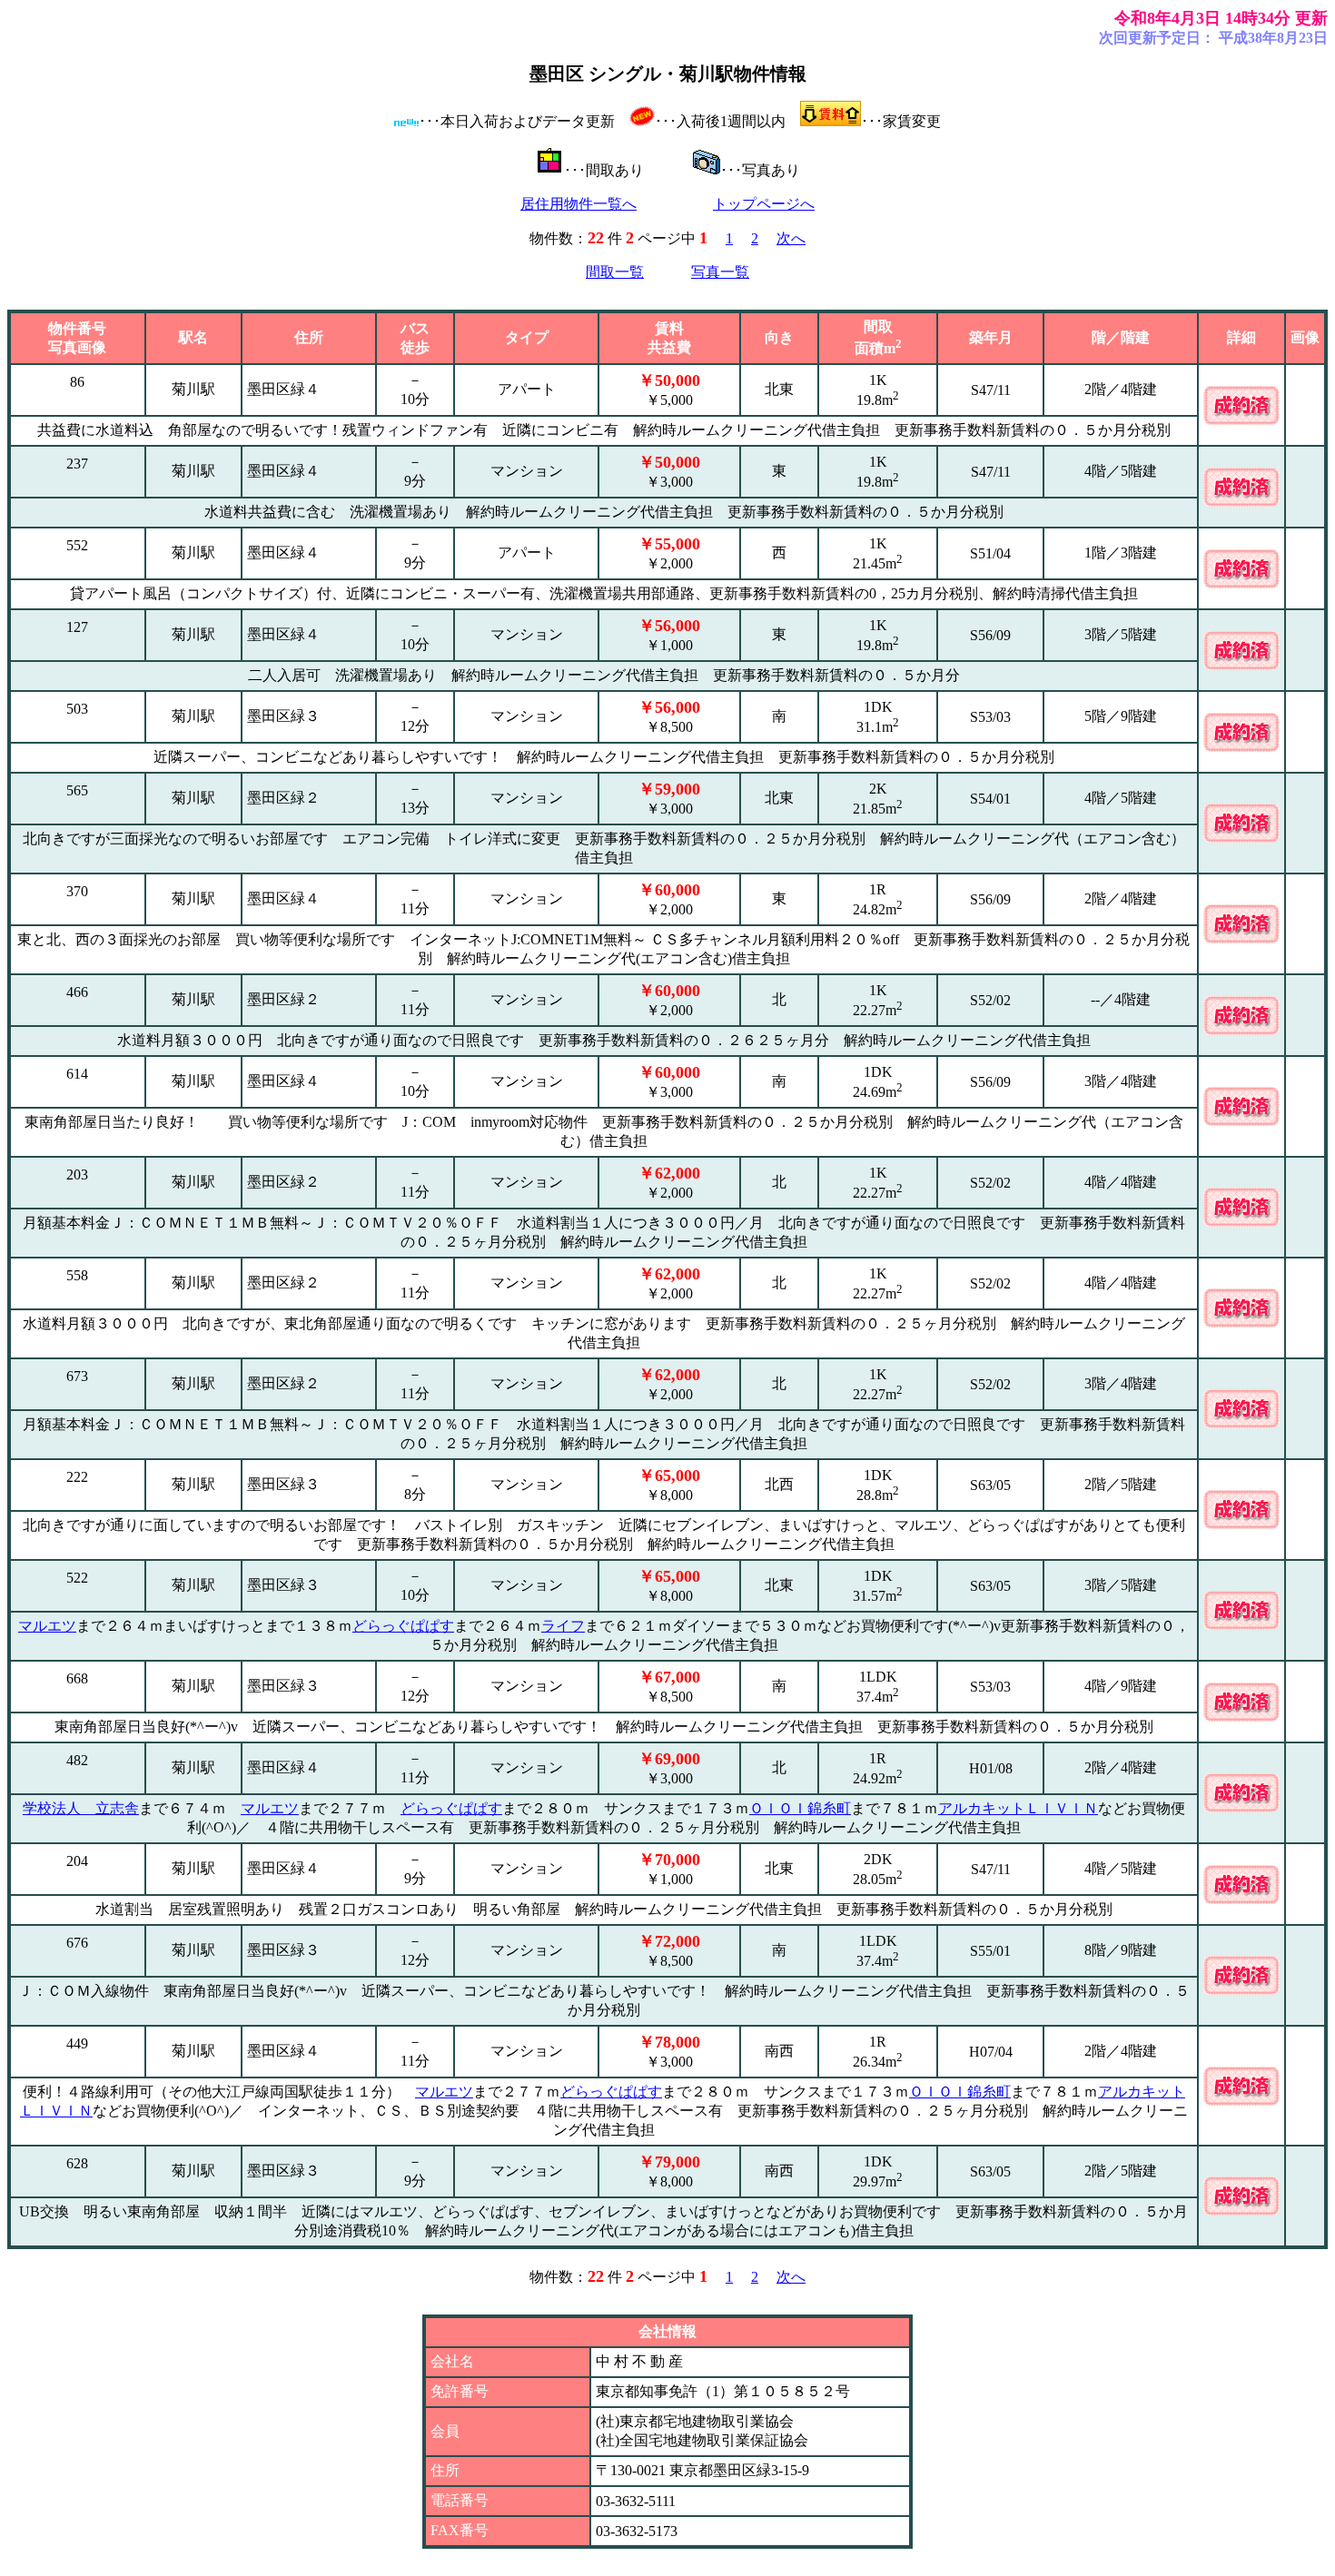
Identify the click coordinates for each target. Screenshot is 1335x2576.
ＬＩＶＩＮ (1062, 1808)
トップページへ (764, 204)
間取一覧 (615, 272)
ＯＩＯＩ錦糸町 (800, 1808)
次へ (791, 238)
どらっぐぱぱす (403, 1626)
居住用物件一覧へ (578, 204)
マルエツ (47, 1626)
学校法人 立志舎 (81, 1808)
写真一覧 (720, 272)
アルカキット (982, 1808)
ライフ (563, 1626)
